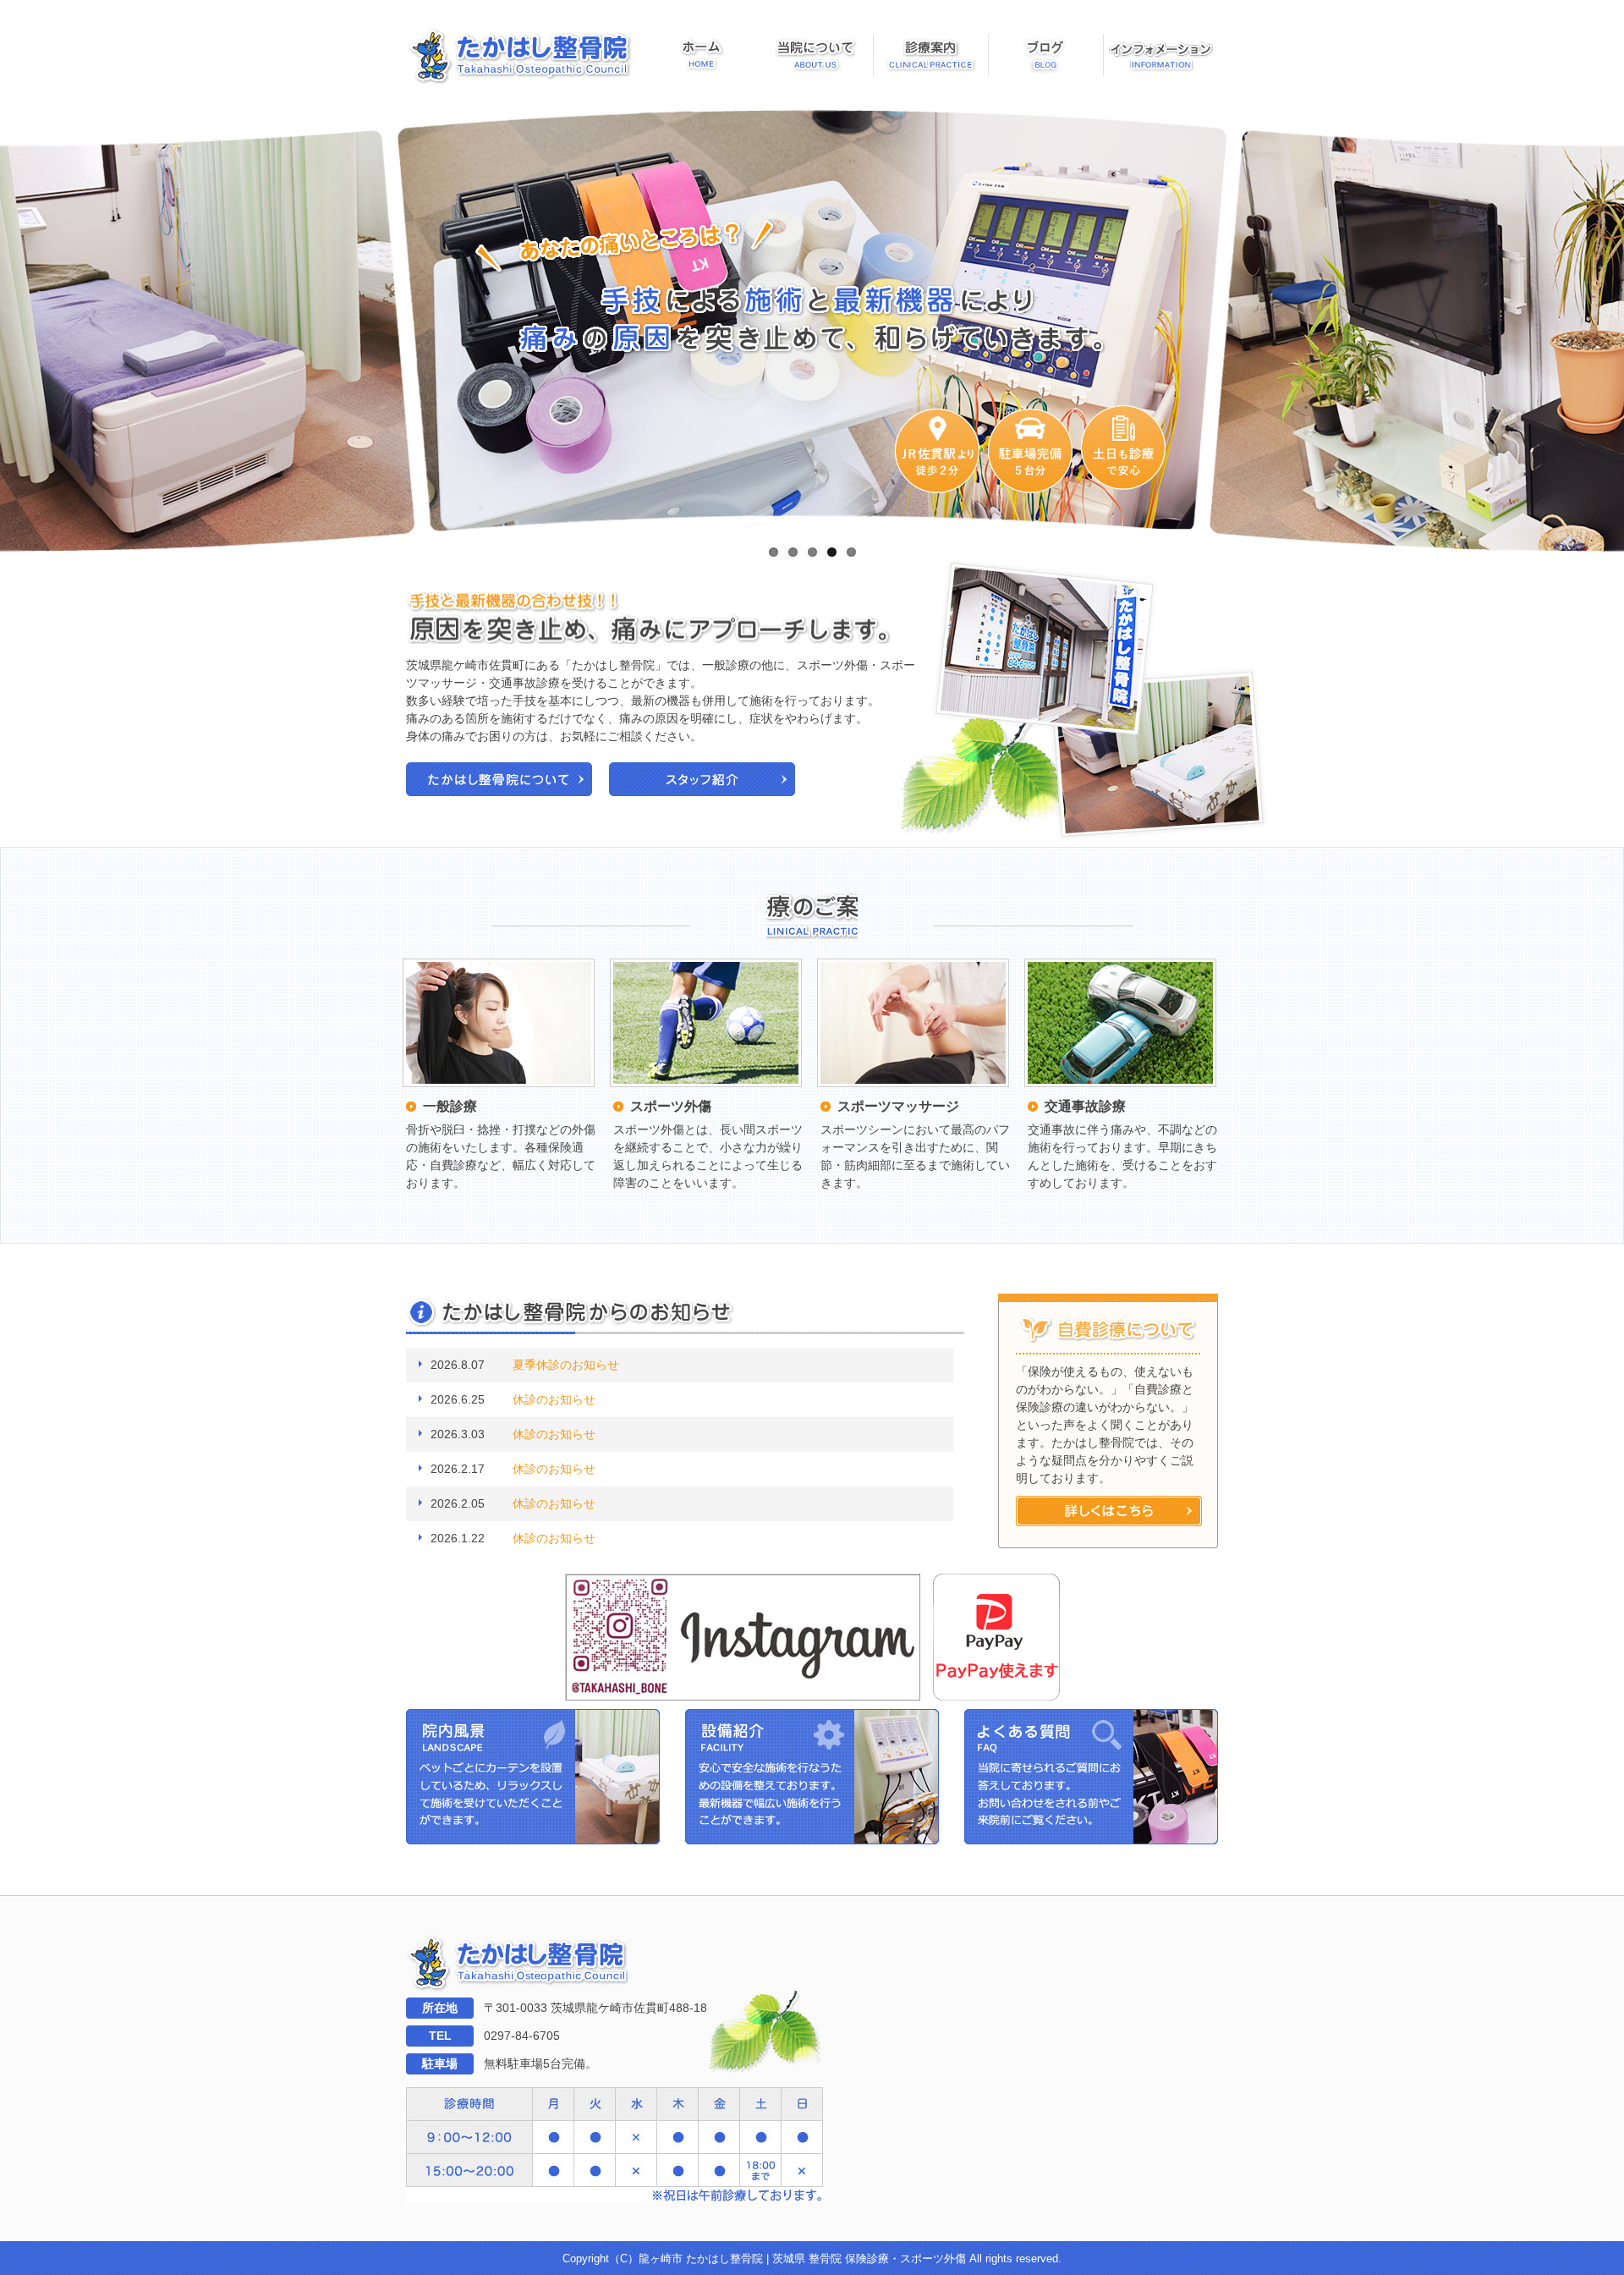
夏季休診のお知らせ (566, 1365)
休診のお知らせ (554, 1399)
